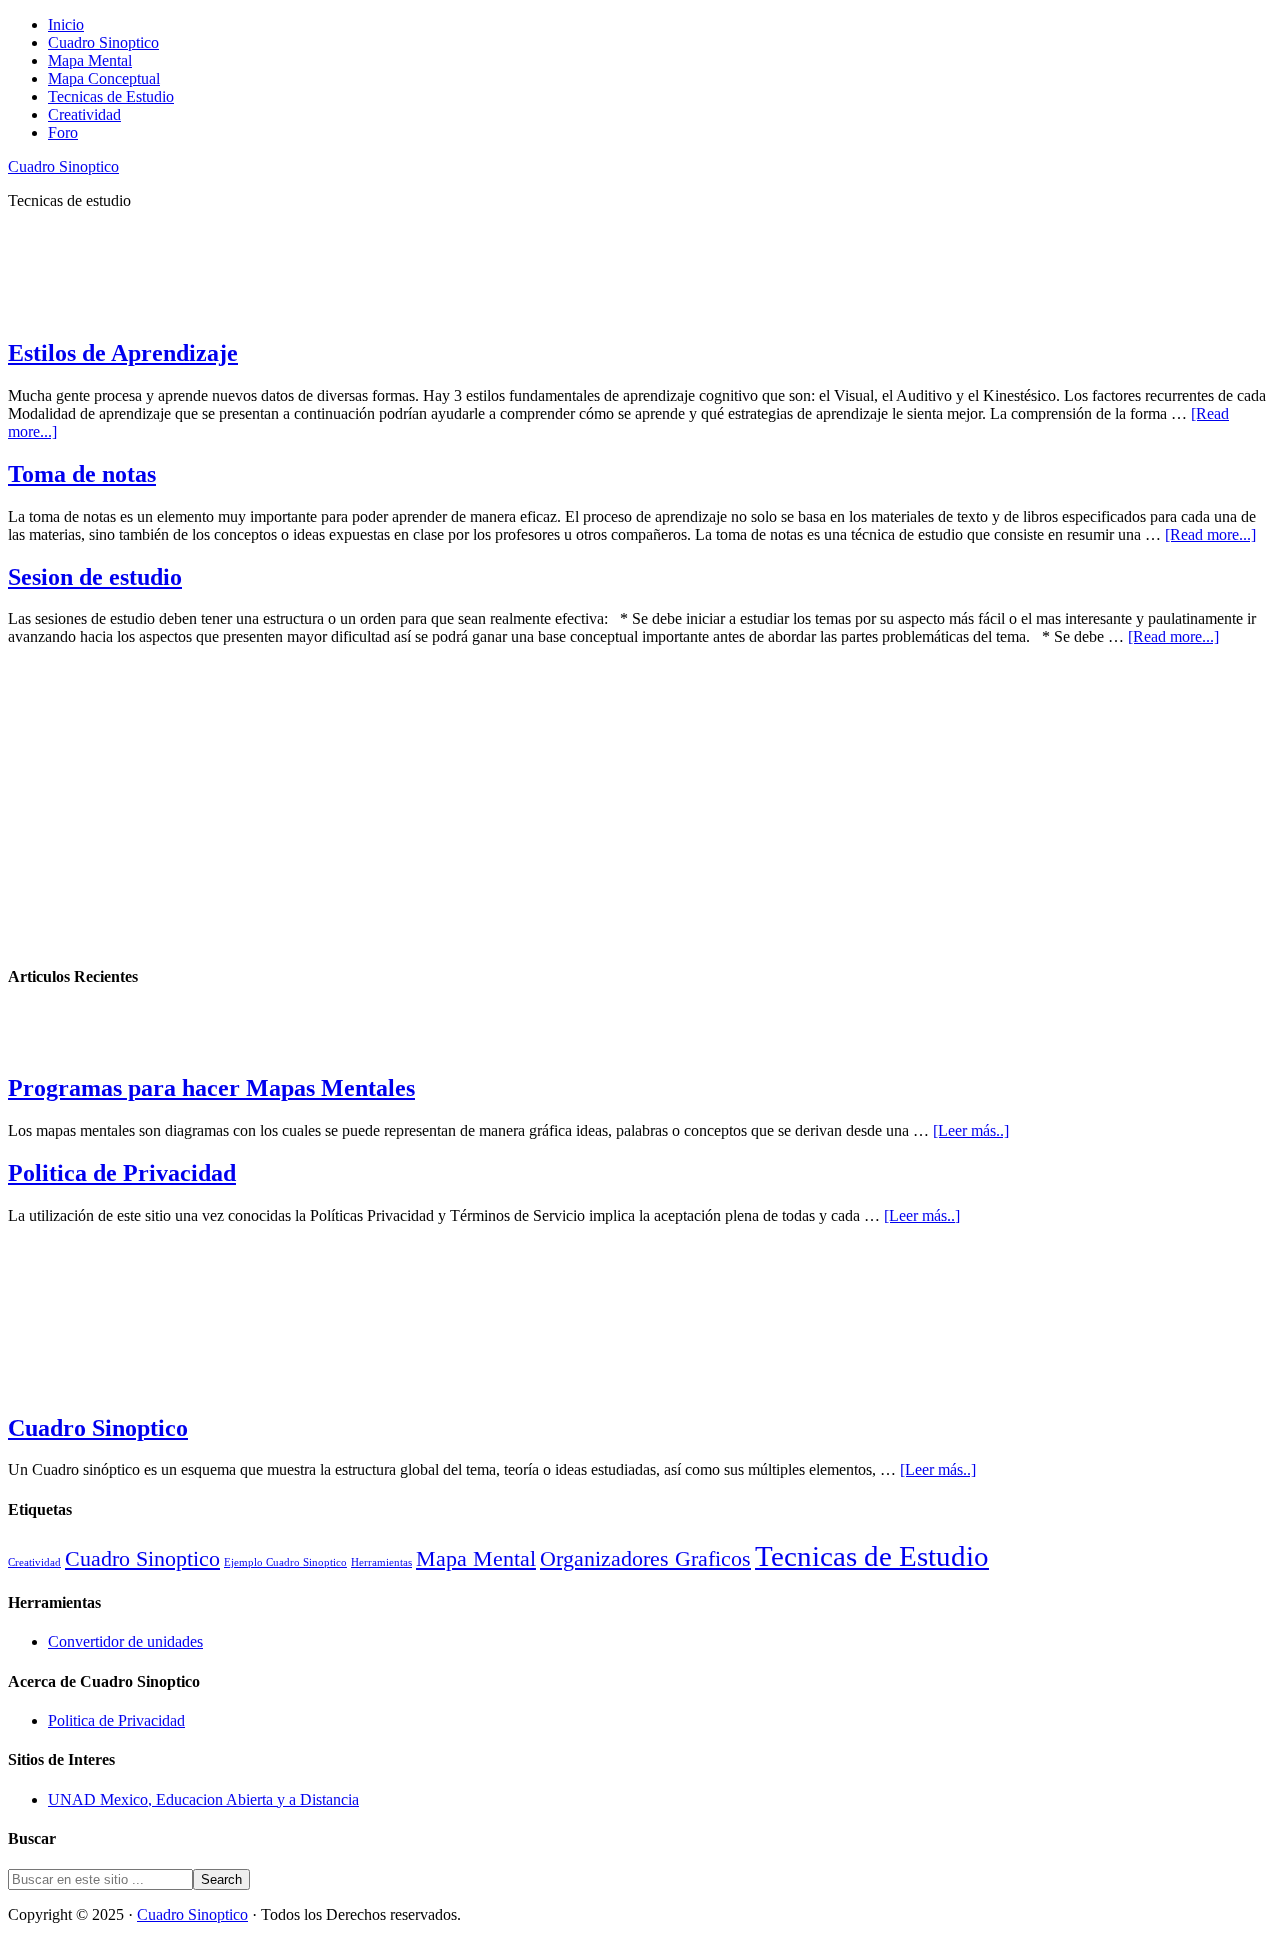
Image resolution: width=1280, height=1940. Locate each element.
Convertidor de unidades (125, 1641)
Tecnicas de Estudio (872, 1556)
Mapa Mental (476, 1559)
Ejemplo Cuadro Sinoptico (285, 1562)
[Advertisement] (372, 271)
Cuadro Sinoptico (63, 166)
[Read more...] (1210, 534)
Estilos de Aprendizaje (123, 353)
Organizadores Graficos (645, 1559)
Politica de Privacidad (122, 1173)
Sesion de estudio (95, 577)
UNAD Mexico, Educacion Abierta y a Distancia (203, 1799)
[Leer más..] (971, 1130)
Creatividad (34, 1562)
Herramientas (381, 1562)
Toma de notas (82, 474)
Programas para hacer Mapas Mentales (211, 1088)
